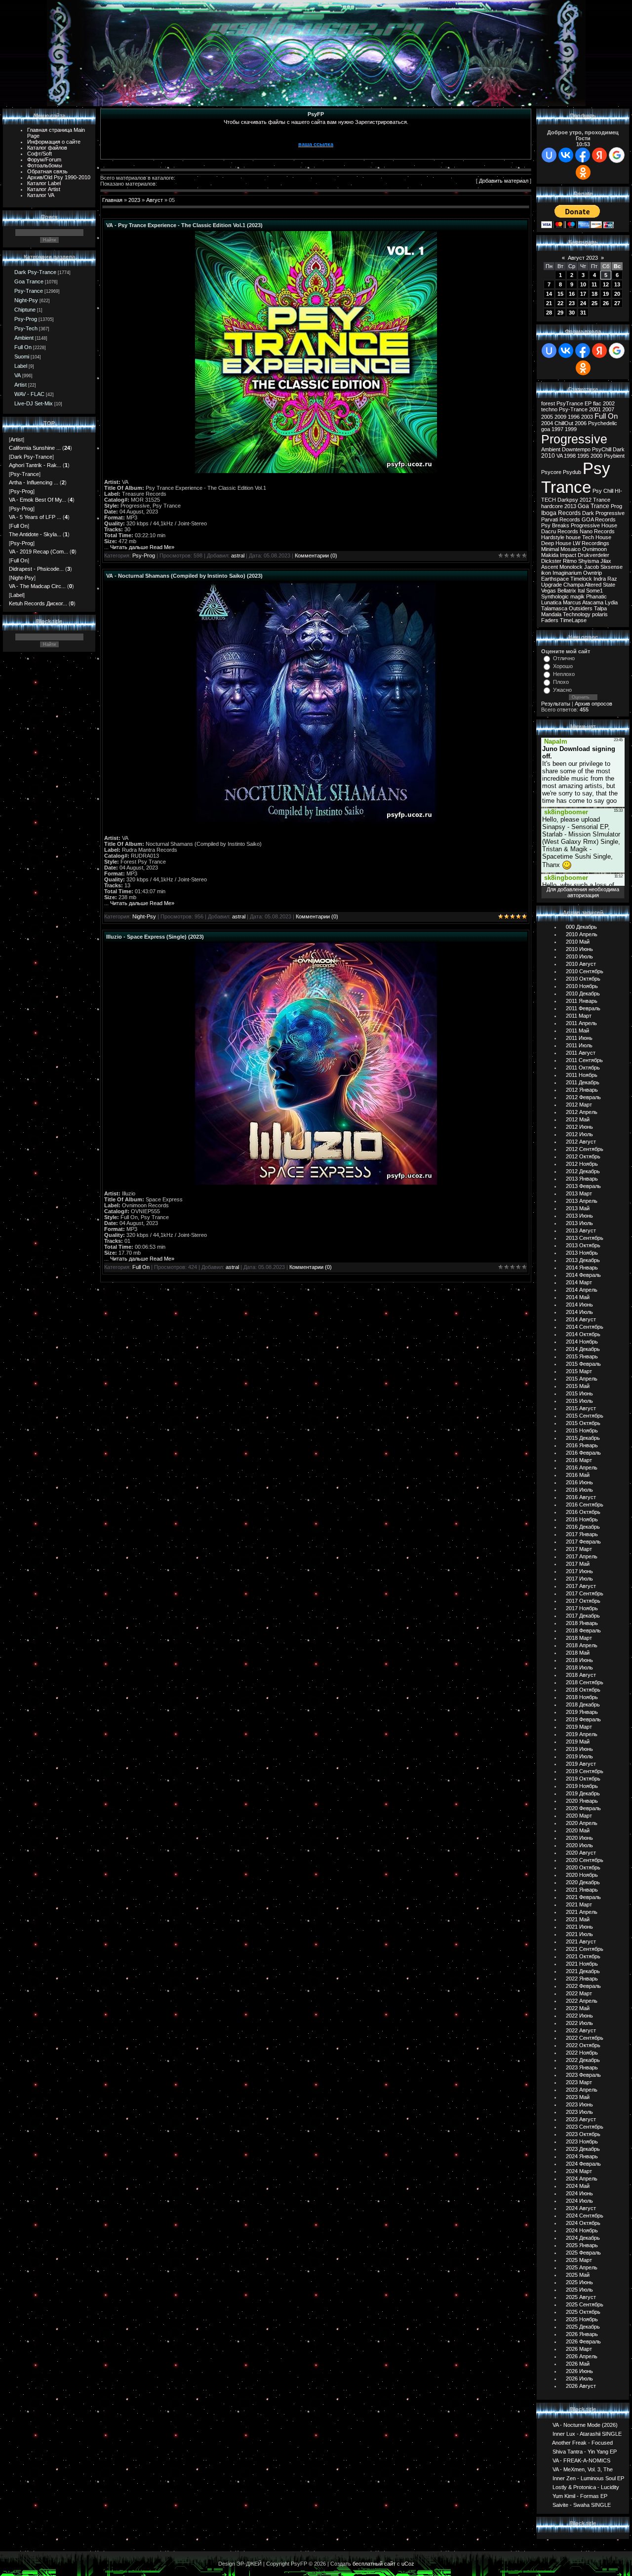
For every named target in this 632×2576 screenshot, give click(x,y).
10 (583, 284)
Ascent (550, 567)
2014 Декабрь (583, 1349)
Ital (581, 591)
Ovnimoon (594, 549)
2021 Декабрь (583, 1971)
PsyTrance (570, 403)
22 (560, 303)
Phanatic (596, 596)
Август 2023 (583, 258)
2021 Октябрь (583, 1956)
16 (572, 294)
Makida (550, 555)
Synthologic (555, 596)
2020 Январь (582, 1801)
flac (597, 403)
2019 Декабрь (583, 1793)
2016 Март (579, 1460)
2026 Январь (582, 2334)
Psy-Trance (29, 291)
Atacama (593, 602)
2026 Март (579, 2349)
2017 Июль (579, 1579)
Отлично (564, 658)
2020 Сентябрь (585, 1860)
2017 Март (579, 1549)
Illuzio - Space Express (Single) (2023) (155, 937)
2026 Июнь (579, 2371)
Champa (573, 585)
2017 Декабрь (583, 1616)
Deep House (556, 543)
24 (583, 303)
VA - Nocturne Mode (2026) (585, 2424)
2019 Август (581, 1764)
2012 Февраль (583, 1097)
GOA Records (599, 519)
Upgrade (552, 585)
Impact (568, 555)
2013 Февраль (583, 1186)
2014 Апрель (582, 1290)
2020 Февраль (583, 1808)
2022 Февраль (583, 1986)
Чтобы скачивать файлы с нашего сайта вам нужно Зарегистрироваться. (316, 122)
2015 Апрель (582, 1379)
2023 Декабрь (583, 2149)
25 (594, 303)
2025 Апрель (582, 2267)
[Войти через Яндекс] (599, 155)
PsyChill (602, 449)
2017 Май (578, 1564)
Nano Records (597, 531)
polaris (600, 614)
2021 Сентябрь (585, 1949)
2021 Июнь (579, 1927)
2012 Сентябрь (585, 1149)
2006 (581, 423)
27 (617, 303)
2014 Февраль (583, 1275)
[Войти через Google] (617, 155)
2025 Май (578, 2275)
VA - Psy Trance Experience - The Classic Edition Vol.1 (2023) (184, 225)
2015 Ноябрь (582, 1430)
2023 (134, 200)
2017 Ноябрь (582, 1608)
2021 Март (579, 1904)
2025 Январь (582, 2245)
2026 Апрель (582, 2356)
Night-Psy (26, 300)
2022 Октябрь (583, 2045)
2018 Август (581, 1675)
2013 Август (581, 1230)
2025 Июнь (579, 2282)
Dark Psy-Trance (35, 272)
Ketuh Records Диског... (38, 603)
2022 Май (578, 2008)
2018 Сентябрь (585, 1682)
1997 (557, 429)
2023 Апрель (582, 2090)
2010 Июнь (579, 949)
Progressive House (594, 525)
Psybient (614, 456)
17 (583, 294)
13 (617, 284)
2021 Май (578, 1919)
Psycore (551, 472)
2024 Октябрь (583, 2223)
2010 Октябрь (583, 979)
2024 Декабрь (583, 2238)
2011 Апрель (581, 1023)
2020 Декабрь (583, 1882)
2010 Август (581, 964)
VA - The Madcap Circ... (37, 586)
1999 (571, 429)
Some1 (594, 591)
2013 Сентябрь (585, 1238)
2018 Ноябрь (582, 1697)
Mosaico (571, 549)
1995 (583, 456)
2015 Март (579, 1371)
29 (560, 313)
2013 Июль (579, 1223)
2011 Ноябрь (582, 1075)
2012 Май (578, 1119)
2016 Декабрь (583, 1527)
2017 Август (581, 1586)
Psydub (572, 472)
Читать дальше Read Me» (142, 547)
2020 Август (581, 1853)
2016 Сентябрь (585, 1505)
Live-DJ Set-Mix (34, 403)
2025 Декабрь (583, 2327)
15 (560, 294)
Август (155, 200)
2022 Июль (579, 2023)
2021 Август (581, 1942)
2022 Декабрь (583, 2060)
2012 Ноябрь (582, 1164)
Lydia (611, 602)
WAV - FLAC (29, 394)
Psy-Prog (26, 319)
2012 (586, 500)
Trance (602, 500)
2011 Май (577, 1030)
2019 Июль (579, 1756)
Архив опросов (593, 704)
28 (549, 313)
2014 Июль (579, 1312)
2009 (560, 417)
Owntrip (592, 573)
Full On (23, 347)
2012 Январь (582, 1090)
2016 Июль (579, 1490)
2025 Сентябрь (585, 2304)
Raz (612, 579)
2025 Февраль (583, 2253)
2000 (596, 456)
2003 (587, 417)
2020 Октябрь (583, 1867)
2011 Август (581, 1053)
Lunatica (551, 602)
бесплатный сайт (374, 2564)
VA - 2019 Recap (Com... (39, 552)
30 (572, 313)
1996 (574, 417)
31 (583, 313)
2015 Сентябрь (585, 1416)
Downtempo (576, 449)
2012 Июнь (579, 1127)
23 (572, 303)
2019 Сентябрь (585, 1771)
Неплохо (564, 674)
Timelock (581, 579)
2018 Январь (582, 1623)
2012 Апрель (582, 1112)
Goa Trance (29, 281)
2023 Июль (579, 2112)
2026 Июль (579, 2378)
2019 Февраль (583, 1719)
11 (594, 284)
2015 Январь (582, 1356)
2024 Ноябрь (582, 2230)
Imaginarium (567, 573)
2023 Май (578, 2097)
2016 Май (578, 1475)
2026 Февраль (583, 2341)
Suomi (22, 357)
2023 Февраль (583, 2075)
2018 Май (578, 1653)
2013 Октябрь (583, 1245)
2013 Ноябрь (582, 1253)
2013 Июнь (579, 1216)
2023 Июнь (579, 2104)
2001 (595, 409)
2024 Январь (582, 2156)
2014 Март (579, 1282)
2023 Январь (582, 2067)
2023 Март (579, 2082)
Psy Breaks (555, 525)
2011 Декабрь (583, 1082)
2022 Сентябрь (585, 2038)
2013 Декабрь (583, 1260)
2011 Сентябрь (584, 1060)
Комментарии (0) (316, 555)
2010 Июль (579, 956)
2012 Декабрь (583, 1171)
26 (606, 303)
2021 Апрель (582, 1912)
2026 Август (581, 2386)
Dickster (551, 561)
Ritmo (570, 561)
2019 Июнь (579, 1749)
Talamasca (554, 608)
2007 (608, 409)
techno (549, 409)
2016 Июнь (579, 1482)
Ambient (24, 338)
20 (617, 294)
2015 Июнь (579, 1393)
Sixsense (612, 567)
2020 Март (579, 1816)
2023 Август (581, 2119)
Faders (550, 620)
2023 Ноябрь (582, 2141)
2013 (570, 506)
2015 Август (581, 1408)
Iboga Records (561, 513)
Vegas (549, 591)
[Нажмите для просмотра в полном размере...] (316, 471)
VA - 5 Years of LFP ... (35, 517)
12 (606, 284)
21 (549, 303)
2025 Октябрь (583, 2312)
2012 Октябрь (583, 1156)
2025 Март (579, 2260)
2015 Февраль (583, 1364)
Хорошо (563, 666)
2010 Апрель (582, 934)
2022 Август (581, 2030)
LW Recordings (591, 543)
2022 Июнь (579, 2016)
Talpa (600, 608)
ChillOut (564, 423)
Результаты (556, 704)
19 (606, 294)
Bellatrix (567, 591)
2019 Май (578, 1742)
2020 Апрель (582, 1823)
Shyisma (589, 561)
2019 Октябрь (583, 1779)
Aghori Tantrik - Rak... (35, 465)
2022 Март (579, 1993)
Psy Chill (603, 491)
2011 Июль (579, 1045)
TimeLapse (573, 620)
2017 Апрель (582, 1556)
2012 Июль (579, 1134)
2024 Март (579, 2171)
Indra (600, 579)
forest (548, 403)
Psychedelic (603, 423)
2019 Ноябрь (582, 1786)
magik (577, 596)
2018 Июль (579, 1667)
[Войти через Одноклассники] (583, 172)
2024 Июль (579, 2201)
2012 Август (581, 1142)
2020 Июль (579, 1845)
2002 (609, 403)
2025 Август (581, 2297)
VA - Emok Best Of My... (38, 500)
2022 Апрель (582, 2001)
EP (588, 403)
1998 (570, 456)
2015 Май (578, 1386)
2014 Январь (582, 1268)
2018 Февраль (583, 1630)
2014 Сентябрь (585, 1327)
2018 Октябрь (583, 1690)
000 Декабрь (581, 927)
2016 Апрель (582, 1467)
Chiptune (25, 310)
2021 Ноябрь (582, 1964)
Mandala (551, 614)
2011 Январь (582, 1001)
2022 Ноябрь (582, 2053)
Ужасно (562, 690)
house (573, 537)
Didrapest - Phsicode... (36, 569)
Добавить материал (504, 181)
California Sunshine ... (35, 448)
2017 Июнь (579, 1571)
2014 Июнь (579, 1305)
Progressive (574, 439)
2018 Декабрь (583, 1704)
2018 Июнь (579, 1660)
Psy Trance (576, 478)
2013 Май (578, 1208)
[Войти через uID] (549, 155)
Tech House (597, 537)
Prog (616, 506)
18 (594, 294)
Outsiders (581, 608)
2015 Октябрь (583, 1423)
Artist (20, 385)
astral (238, 555)
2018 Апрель (582, 1645)
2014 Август (581, 1319)
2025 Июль (579, 2290)
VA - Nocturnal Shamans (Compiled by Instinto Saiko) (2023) (184, 576)
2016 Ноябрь (582, 1519)
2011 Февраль (583, 1008)
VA (18, 375)
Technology (577, 614)
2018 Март (579, 1638)
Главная (112, 200)
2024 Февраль (583, 2164)
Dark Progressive (603, 513)
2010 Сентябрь (585, 971)
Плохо (561, 682)
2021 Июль (579, 1934)
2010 (548, 456)
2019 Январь (582, 1712)
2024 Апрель (582, 2179)
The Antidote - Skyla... (35, 534)
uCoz (408, 2564)
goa (546, 429)
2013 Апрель (582, 1201)
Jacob (592, 567)
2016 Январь (582, 1445)
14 (549, 294)
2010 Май (578, 942)
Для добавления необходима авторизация (583, 892)
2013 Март (579, 1193)
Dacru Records (560, 531)
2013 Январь (582, 1179)
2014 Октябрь (583, 1334)
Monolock (571, 567)
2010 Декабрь (583, 993)
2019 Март (579, 1727)
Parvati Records (561, 519)
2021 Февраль (583, 1897)
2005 (547, 417)
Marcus (572, 602)
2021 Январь (582, 1890)
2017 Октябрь (583, 1601)
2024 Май (578, 2186)
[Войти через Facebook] (583, 155)
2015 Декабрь (583, 1438)
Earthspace (555, 579)
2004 (547, 423)
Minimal (550, 549)
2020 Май (578, 1830)
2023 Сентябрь (585, 2127)
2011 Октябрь (583, 1068)
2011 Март (579, 1016)
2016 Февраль (583, 1453)
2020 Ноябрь (582, 1875)
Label (21, 366)
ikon (546, 573)
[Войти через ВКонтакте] (566, 155)
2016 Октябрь (583, 1512)
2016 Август (581, 1497)
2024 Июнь (579, 2193)
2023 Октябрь (583, 2134)
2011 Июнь (579, 1038)
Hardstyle (553, 537)
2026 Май (578, 2364)
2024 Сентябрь (585, 2216)
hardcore (552, 506)
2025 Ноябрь (582, 2319)
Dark (619, 449)
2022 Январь (582, 1979)
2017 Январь (582, 1534)
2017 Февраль (583, 1542)
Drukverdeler (593, 555)
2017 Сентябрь (585, 1593)
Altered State (600, 585)
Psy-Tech (26, 328)
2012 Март (579, 1105)
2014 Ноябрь (582, 1342)
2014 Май (578, 1297)
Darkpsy (568, 500)
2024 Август (581, 2208)
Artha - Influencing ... (34, 482)
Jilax (606, 561)
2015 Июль (579, 1401)
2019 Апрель (582, 1734)
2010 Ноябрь (582, 986)
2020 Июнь (579, 1838)
